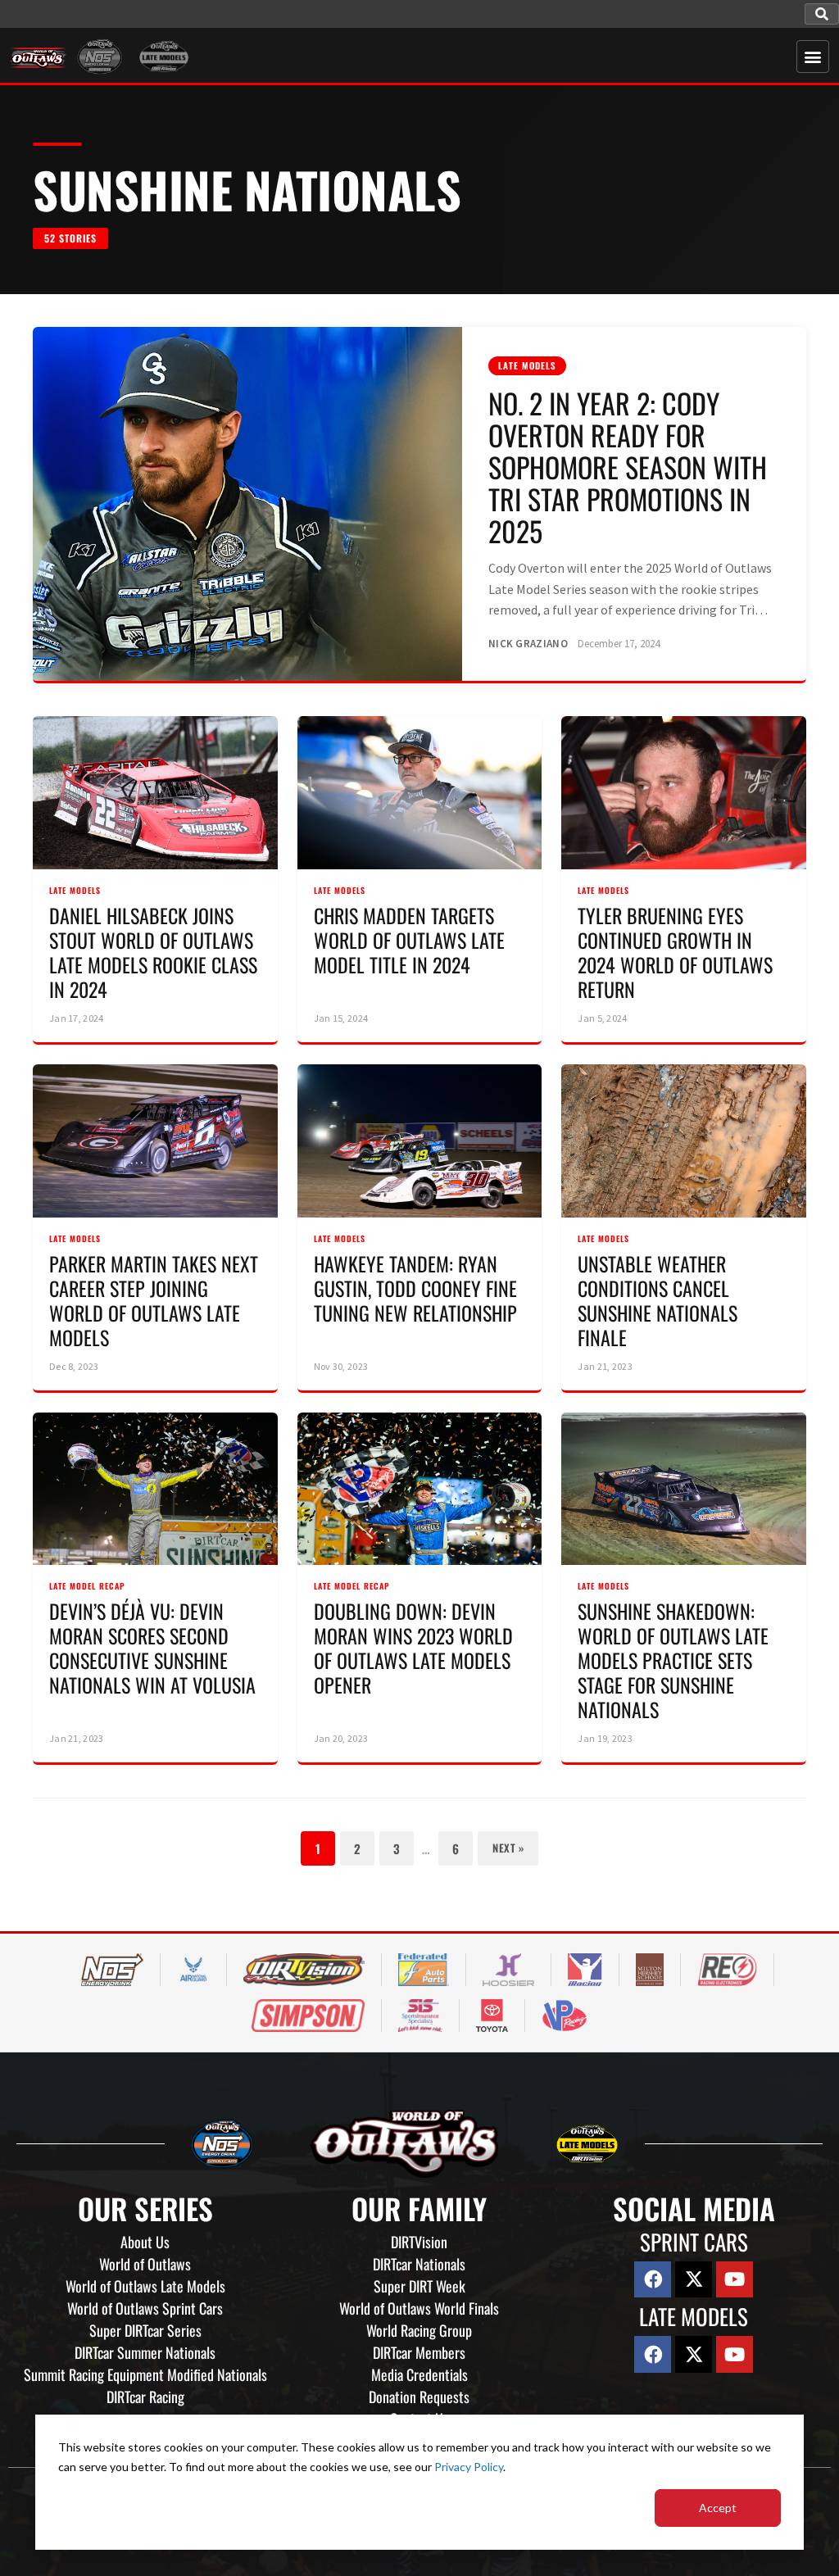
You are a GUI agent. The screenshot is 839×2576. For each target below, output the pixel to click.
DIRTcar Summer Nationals (145, 2352)
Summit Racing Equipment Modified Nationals (145, 2374)
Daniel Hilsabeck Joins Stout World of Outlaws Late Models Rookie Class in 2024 (153, 952)
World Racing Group (419, 2330)
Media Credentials (419, 2374)
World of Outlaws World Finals (419, 2308)
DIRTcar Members (419, 2352)
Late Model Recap (87, 1586)
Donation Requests (419, 2397)
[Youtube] (735, 2280)
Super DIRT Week (419, 2286)
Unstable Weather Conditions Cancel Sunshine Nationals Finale (658, 1300)
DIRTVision (419, 2242)
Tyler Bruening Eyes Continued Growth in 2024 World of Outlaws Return (675, 952)
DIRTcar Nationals (419, 2264)
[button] (822, 14)
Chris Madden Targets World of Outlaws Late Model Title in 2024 (409, 940)
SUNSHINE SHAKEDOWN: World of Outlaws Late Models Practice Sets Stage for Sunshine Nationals (673, 1660)
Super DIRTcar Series (145, 2330)
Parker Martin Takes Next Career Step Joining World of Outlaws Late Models (154, 1300)
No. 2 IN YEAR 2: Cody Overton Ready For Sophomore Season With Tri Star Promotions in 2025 (628, 467)
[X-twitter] (694, 2280)
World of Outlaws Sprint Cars (145, 2308)
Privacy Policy (469, 2467)
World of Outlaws (145, 2264)
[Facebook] (653, 2280)
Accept (718, 2508)
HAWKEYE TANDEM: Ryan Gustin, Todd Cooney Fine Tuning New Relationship (415, 1288)
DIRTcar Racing (145, 2397)
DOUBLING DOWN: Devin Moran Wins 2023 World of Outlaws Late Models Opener (413, 1648)
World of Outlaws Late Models (145, 2286)
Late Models (527, 365)
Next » (508, 1848)
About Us (145, 2242)
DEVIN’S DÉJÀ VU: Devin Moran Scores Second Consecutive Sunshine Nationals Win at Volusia (152, 1648)
